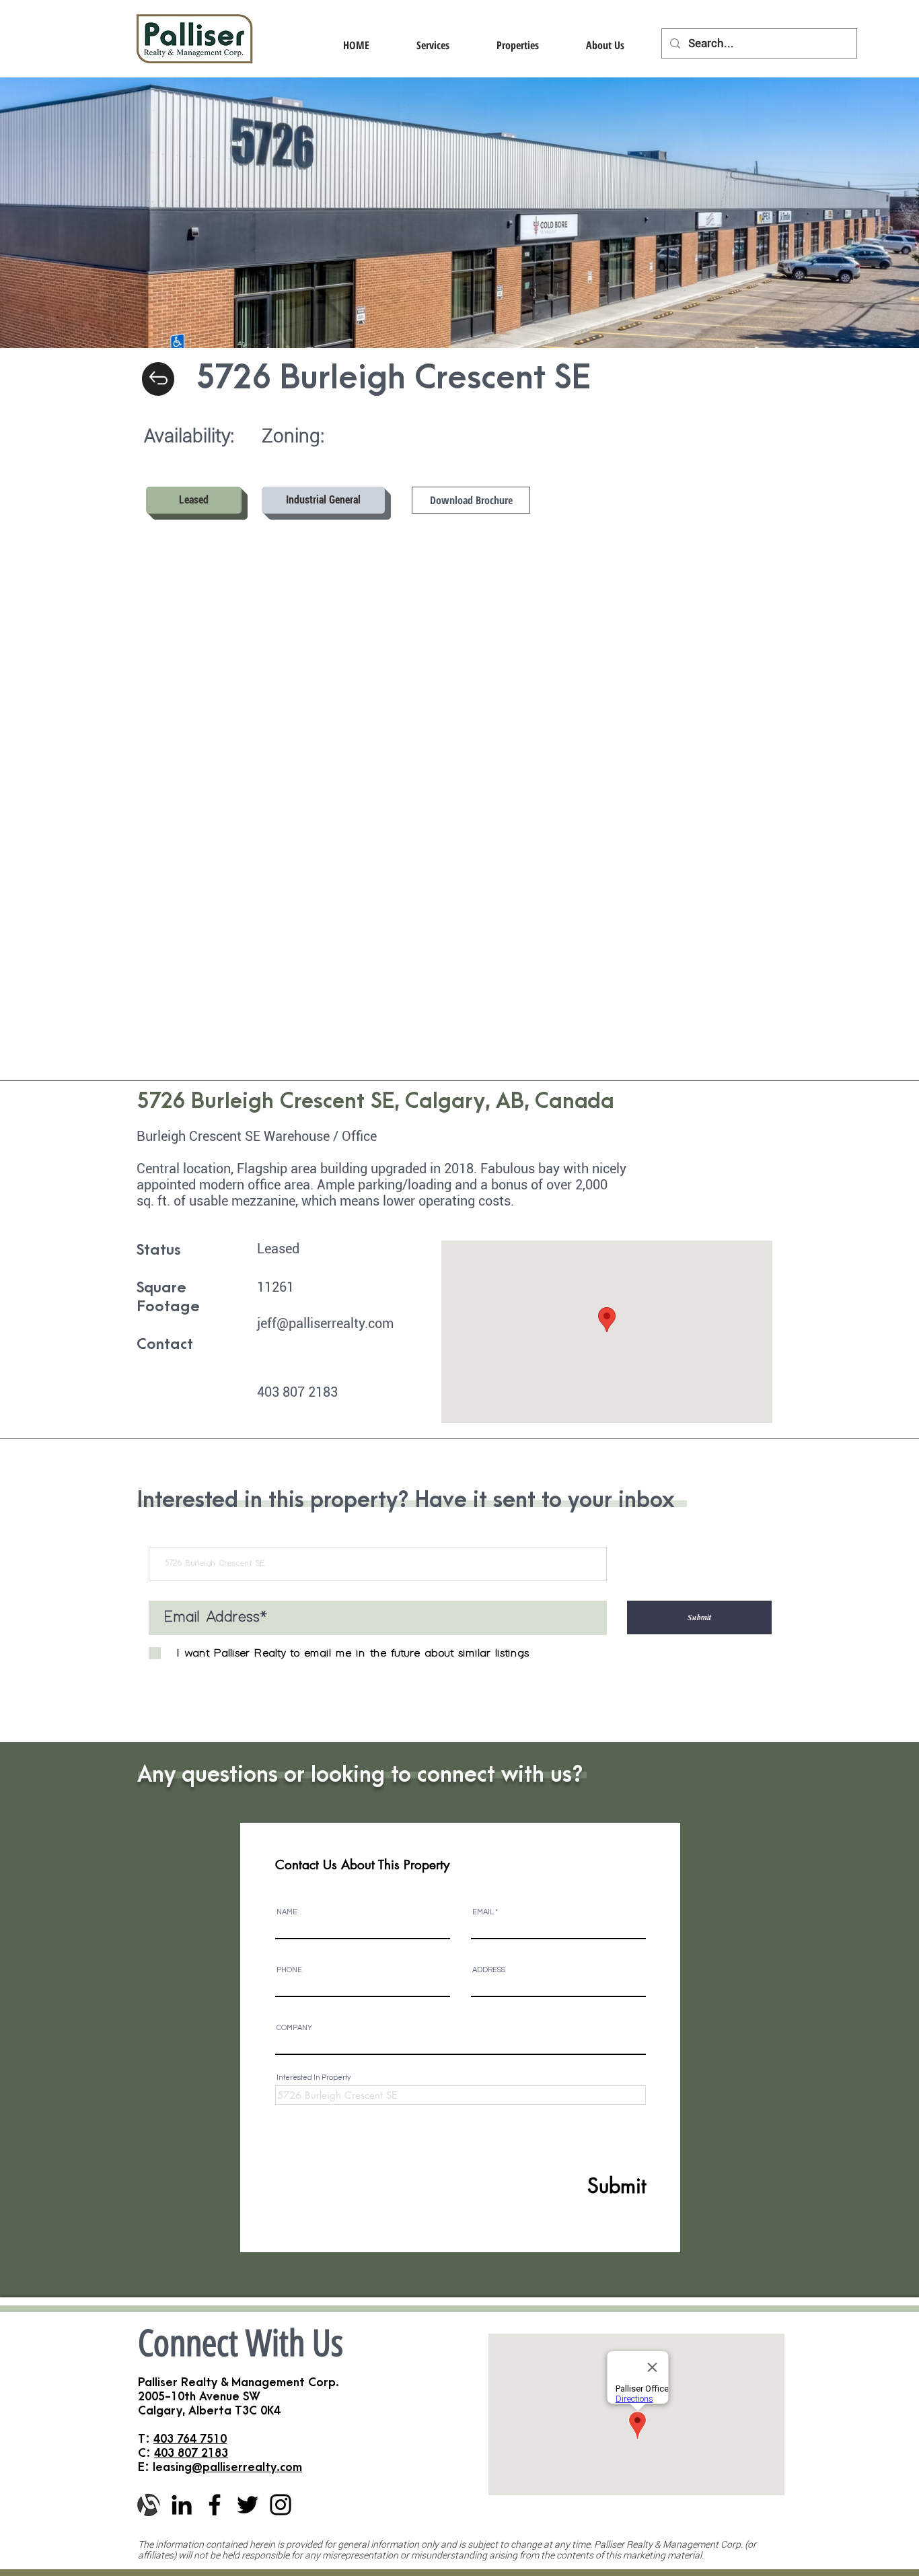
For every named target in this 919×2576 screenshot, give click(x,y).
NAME (287, 1912)
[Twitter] (248, 2505)
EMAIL (483, 1912)
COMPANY (294, 2028)
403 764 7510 (190, 2439)
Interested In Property (314, 2078)
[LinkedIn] (182, 2505)
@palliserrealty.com (247, 2467)
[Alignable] (149, 2505)
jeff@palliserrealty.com (325, 1323)
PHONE (289, 1970)
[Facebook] (215, 2505)
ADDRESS (489, 1970)
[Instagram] (281, 2505)
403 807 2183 (191, 2453)
